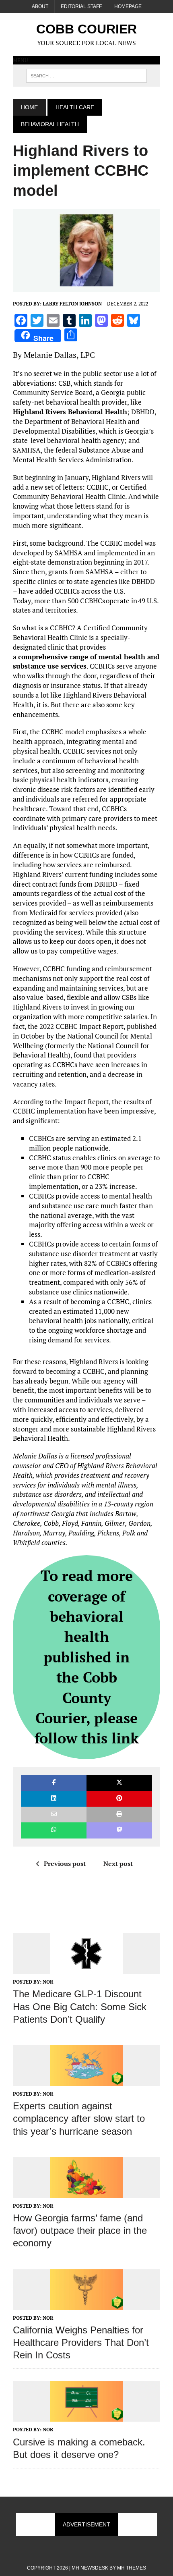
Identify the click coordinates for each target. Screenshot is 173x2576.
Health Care (75, 107)
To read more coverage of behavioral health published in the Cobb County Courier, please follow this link (87, 1657)
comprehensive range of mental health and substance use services (86, 662)
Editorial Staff (81, 6)
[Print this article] (119, 1815)
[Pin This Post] (119, 1799)
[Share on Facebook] (54, 1783)
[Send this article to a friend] (54, 1815)
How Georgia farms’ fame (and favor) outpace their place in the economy (80, 2230)
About (40, 6)
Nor (48, 1982)
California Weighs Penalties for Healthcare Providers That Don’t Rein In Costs (81, 2342)
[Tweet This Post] (119, 1783)
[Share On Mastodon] (119, 1830)
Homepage (128, 6)
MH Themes (132, 2568)
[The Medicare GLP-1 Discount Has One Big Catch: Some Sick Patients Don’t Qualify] (86, 1969)
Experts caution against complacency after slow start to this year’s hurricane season (79, 2118)
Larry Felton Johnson (72, 304)
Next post (118, 1863)
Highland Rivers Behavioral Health (70, 412)
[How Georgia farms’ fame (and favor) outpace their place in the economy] (86, 2192)
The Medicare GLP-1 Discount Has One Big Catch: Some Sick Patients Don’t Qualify (80, 2006)
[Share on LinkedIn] (54, 1799)
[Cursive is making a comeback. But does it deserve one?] (86, 2416)
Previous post (65, 1863)
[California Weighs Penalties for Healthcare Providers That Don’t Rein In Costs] (86, 2304)
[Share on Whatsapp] (54, 1830)
